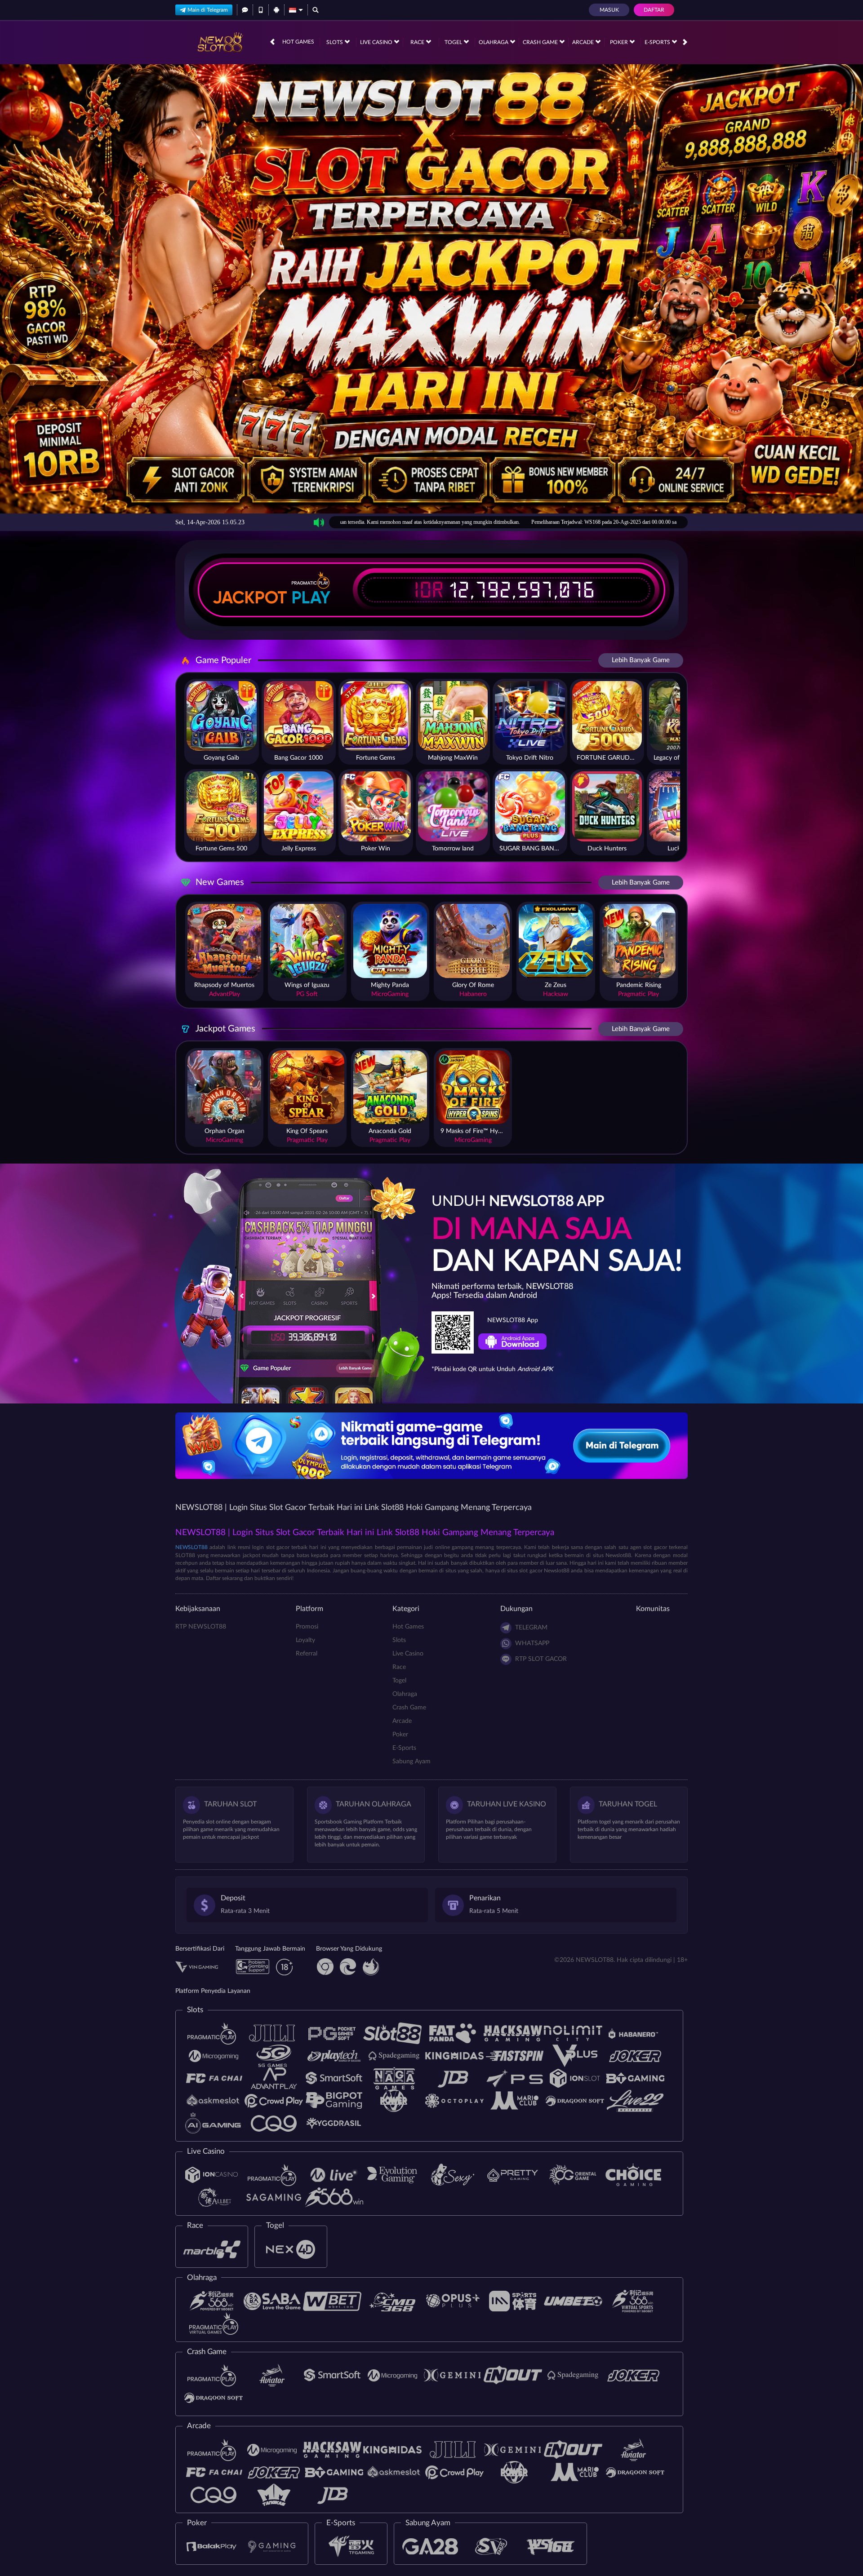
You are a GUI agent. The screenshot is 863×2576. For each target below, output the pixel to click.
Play (311, 598)
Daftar (654, 10)
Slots (335, 42)
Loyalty (305, 1640)
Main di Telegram (208, 10)
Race (418, 42)
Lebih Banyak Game (641, 660)
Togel (454, 42)
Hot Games (298, 42)
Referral (307, 1654)
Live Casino (377, 42)
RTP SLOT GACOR (541, 1659)
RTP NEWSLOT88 (201, 1627)
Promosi (307, 1627)
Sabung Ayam (411, 1762)
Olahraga (494, 42)
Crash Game (541, 42)
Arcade (584, 42)
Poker (620, 42)
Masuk (609, 10)
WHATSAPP (532, 1643)
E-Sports (658, 42)
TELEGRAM (531, 1628)
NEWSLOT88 (191, 1547)
